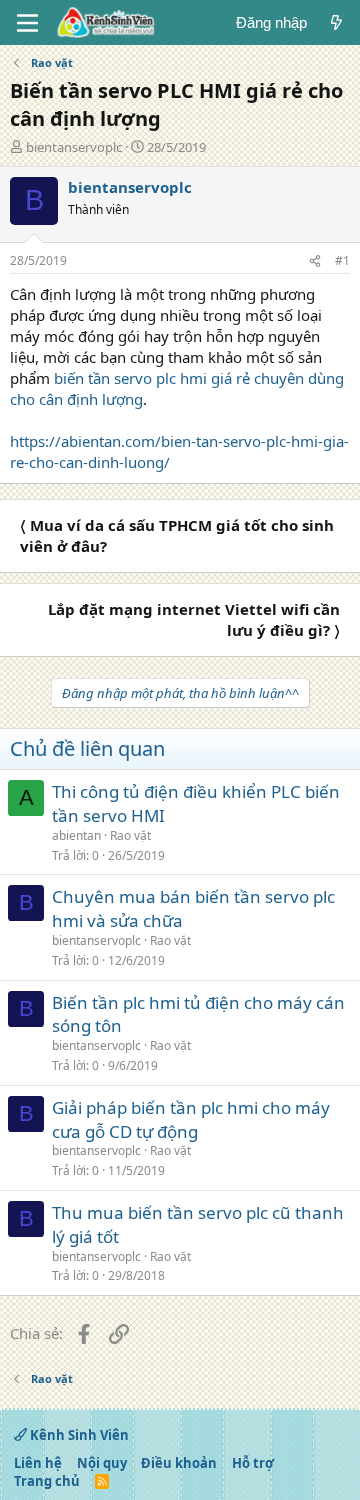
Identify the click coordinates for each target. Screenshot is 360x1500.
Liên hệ (38, 1463)
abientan (76, 835)
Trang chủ (47, 1481)
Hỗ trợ (253, 1463)
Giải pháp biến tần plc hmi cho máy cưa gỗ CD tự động (191, 1119)
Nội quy (102, 1463)
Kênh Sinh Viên (78, 1435)
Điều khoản (179, 1463)
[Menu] (27, 23)
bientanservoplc (74, 147)
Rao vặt (130, 835)
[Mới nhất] (336, 22)
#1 (342, 260)
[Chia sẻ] (315, 261)
